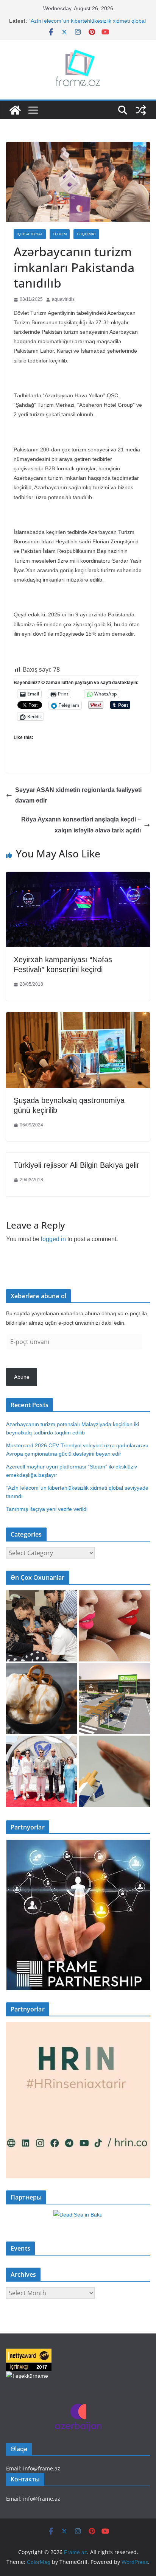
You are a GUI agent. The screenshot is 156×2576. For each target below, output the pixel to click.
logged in (53, 1239)
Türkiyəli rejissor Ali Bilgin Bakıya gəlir (76, 1165)
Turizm (60, 234)
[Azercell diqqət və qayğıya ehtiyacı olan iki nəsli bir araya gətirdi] (42, 1626)
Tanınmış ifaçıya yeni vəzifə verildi (47, 1509)
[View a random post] (141, 110)
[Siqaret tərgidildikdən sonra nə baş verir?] (114, 1771)
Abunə (22, 1377)
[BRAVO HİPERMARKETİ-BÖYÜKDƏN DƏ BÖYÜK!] (114, 1699)
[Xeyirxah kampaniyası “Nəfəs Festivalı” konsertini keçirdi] (78, 877)
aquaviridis (63, 299)
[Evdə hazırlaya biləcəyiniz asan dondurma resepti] (42, 1699)
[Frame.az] (15, 110)
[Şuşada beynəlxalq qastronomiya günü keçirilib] (78, 1018)
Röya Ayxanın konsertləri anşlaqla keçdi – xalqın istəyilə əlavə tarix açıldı (81, 825)
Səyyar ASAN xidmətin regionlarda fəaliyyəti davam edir (78, 795)
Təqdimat (86, 234)
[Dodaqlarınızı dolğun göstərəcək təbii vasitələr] (114, 1626)
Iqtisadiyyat (30, 234)
